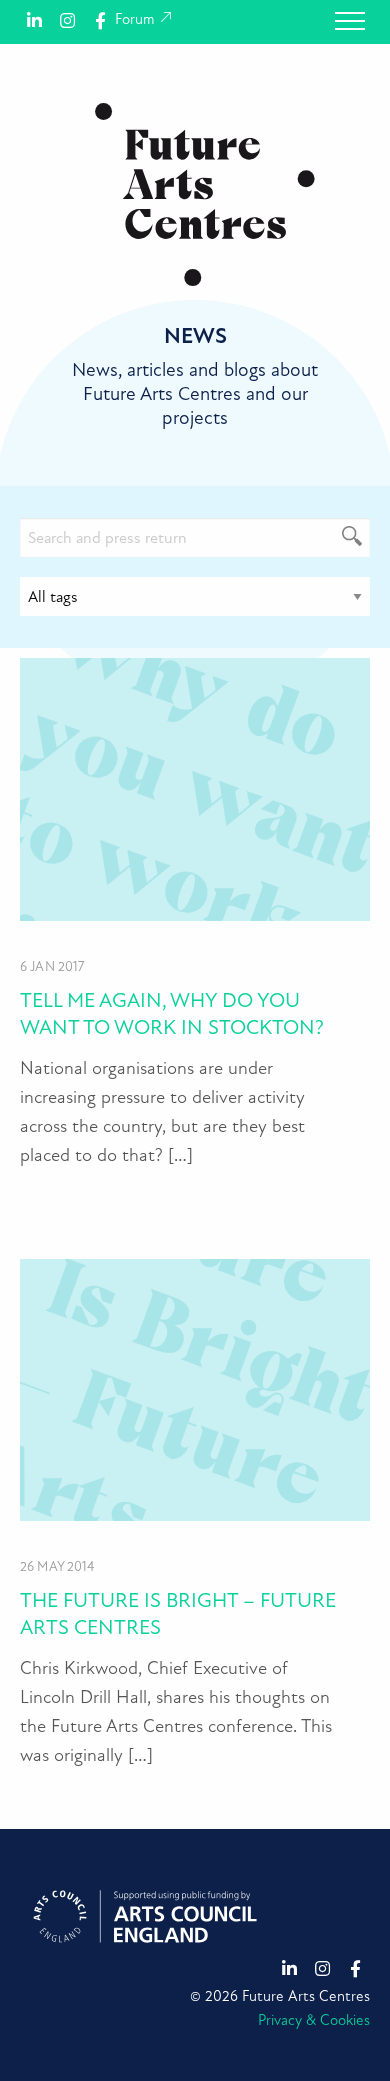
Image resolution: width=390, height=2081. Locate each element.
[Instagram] (67, 19)
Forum (136, 19)
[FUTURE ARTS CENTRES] (205, 193)
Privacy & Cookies (314, 2020)
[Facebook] (100, 19)
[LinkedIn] (34, 19)
